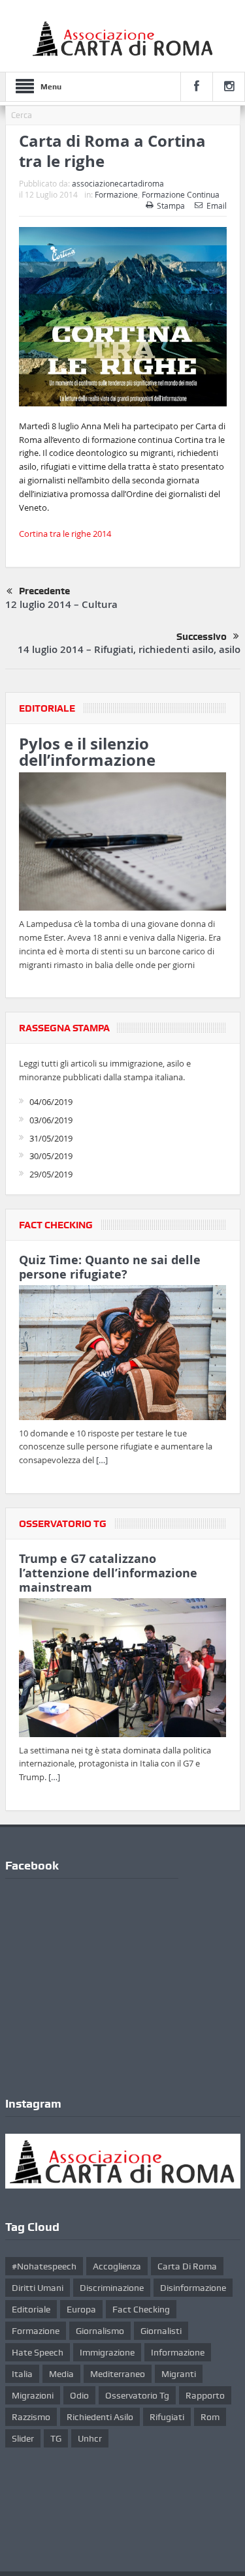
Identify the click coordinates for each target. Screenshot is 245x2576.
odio (79, 2395)
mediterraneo (118, 2374)
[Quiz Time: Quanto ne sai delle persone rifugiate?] (123, 1355)
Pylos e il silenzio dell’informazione (87, 752)
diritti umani (38, 2288)
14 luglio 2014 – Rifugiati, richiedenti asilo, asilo (129, 649)
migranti (179, 2374)
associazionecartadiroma (118, 183)
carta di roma (187, 2266)
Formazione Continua (181, 194)
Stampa (171, 205)
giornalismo (100, 2331)
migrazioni (33, 2395)
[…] (102, 1460)
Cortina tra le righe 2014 (65, 534)
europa (81, 2309)
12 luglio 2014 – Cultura (61, 604)
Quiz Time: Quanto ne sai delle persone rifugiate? (110, 1267)
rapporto (205, 2395)
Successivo (202, 637)
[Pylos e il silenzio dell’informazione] (123, 844)
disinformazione (193, 2288)
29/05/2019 (51, 1174)
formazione (36, 2331)
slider (23, 2438)
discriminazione (112, 2288)
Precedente (44, 591)
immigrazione (107, 2352)
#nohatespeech (44, 2266)
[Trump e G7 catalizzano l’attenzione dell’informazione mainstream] (123, 1670)
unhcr (90, 2438)
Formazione (116, 194)
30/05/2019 (51, 1156)
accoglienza (117, 2266)
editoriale (31, 2309)
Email (217, 205)
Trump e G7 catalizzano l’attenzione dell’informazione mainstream (108, 1573)
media (61, 2374)
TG (56, 2438)
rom (210, 2417)
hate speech (38, 2352)
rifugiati (167, 2417)
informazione (178, 2352)
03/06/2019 (51, 1120)
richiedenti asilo (100, 2417)
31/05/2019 (51, 1138)
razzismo (31, 2417)
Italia (22, 2374)
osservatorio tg (137, 2395)
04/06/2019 (51, 1102)
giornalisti (161, 2331)
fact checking (141, 2309)
